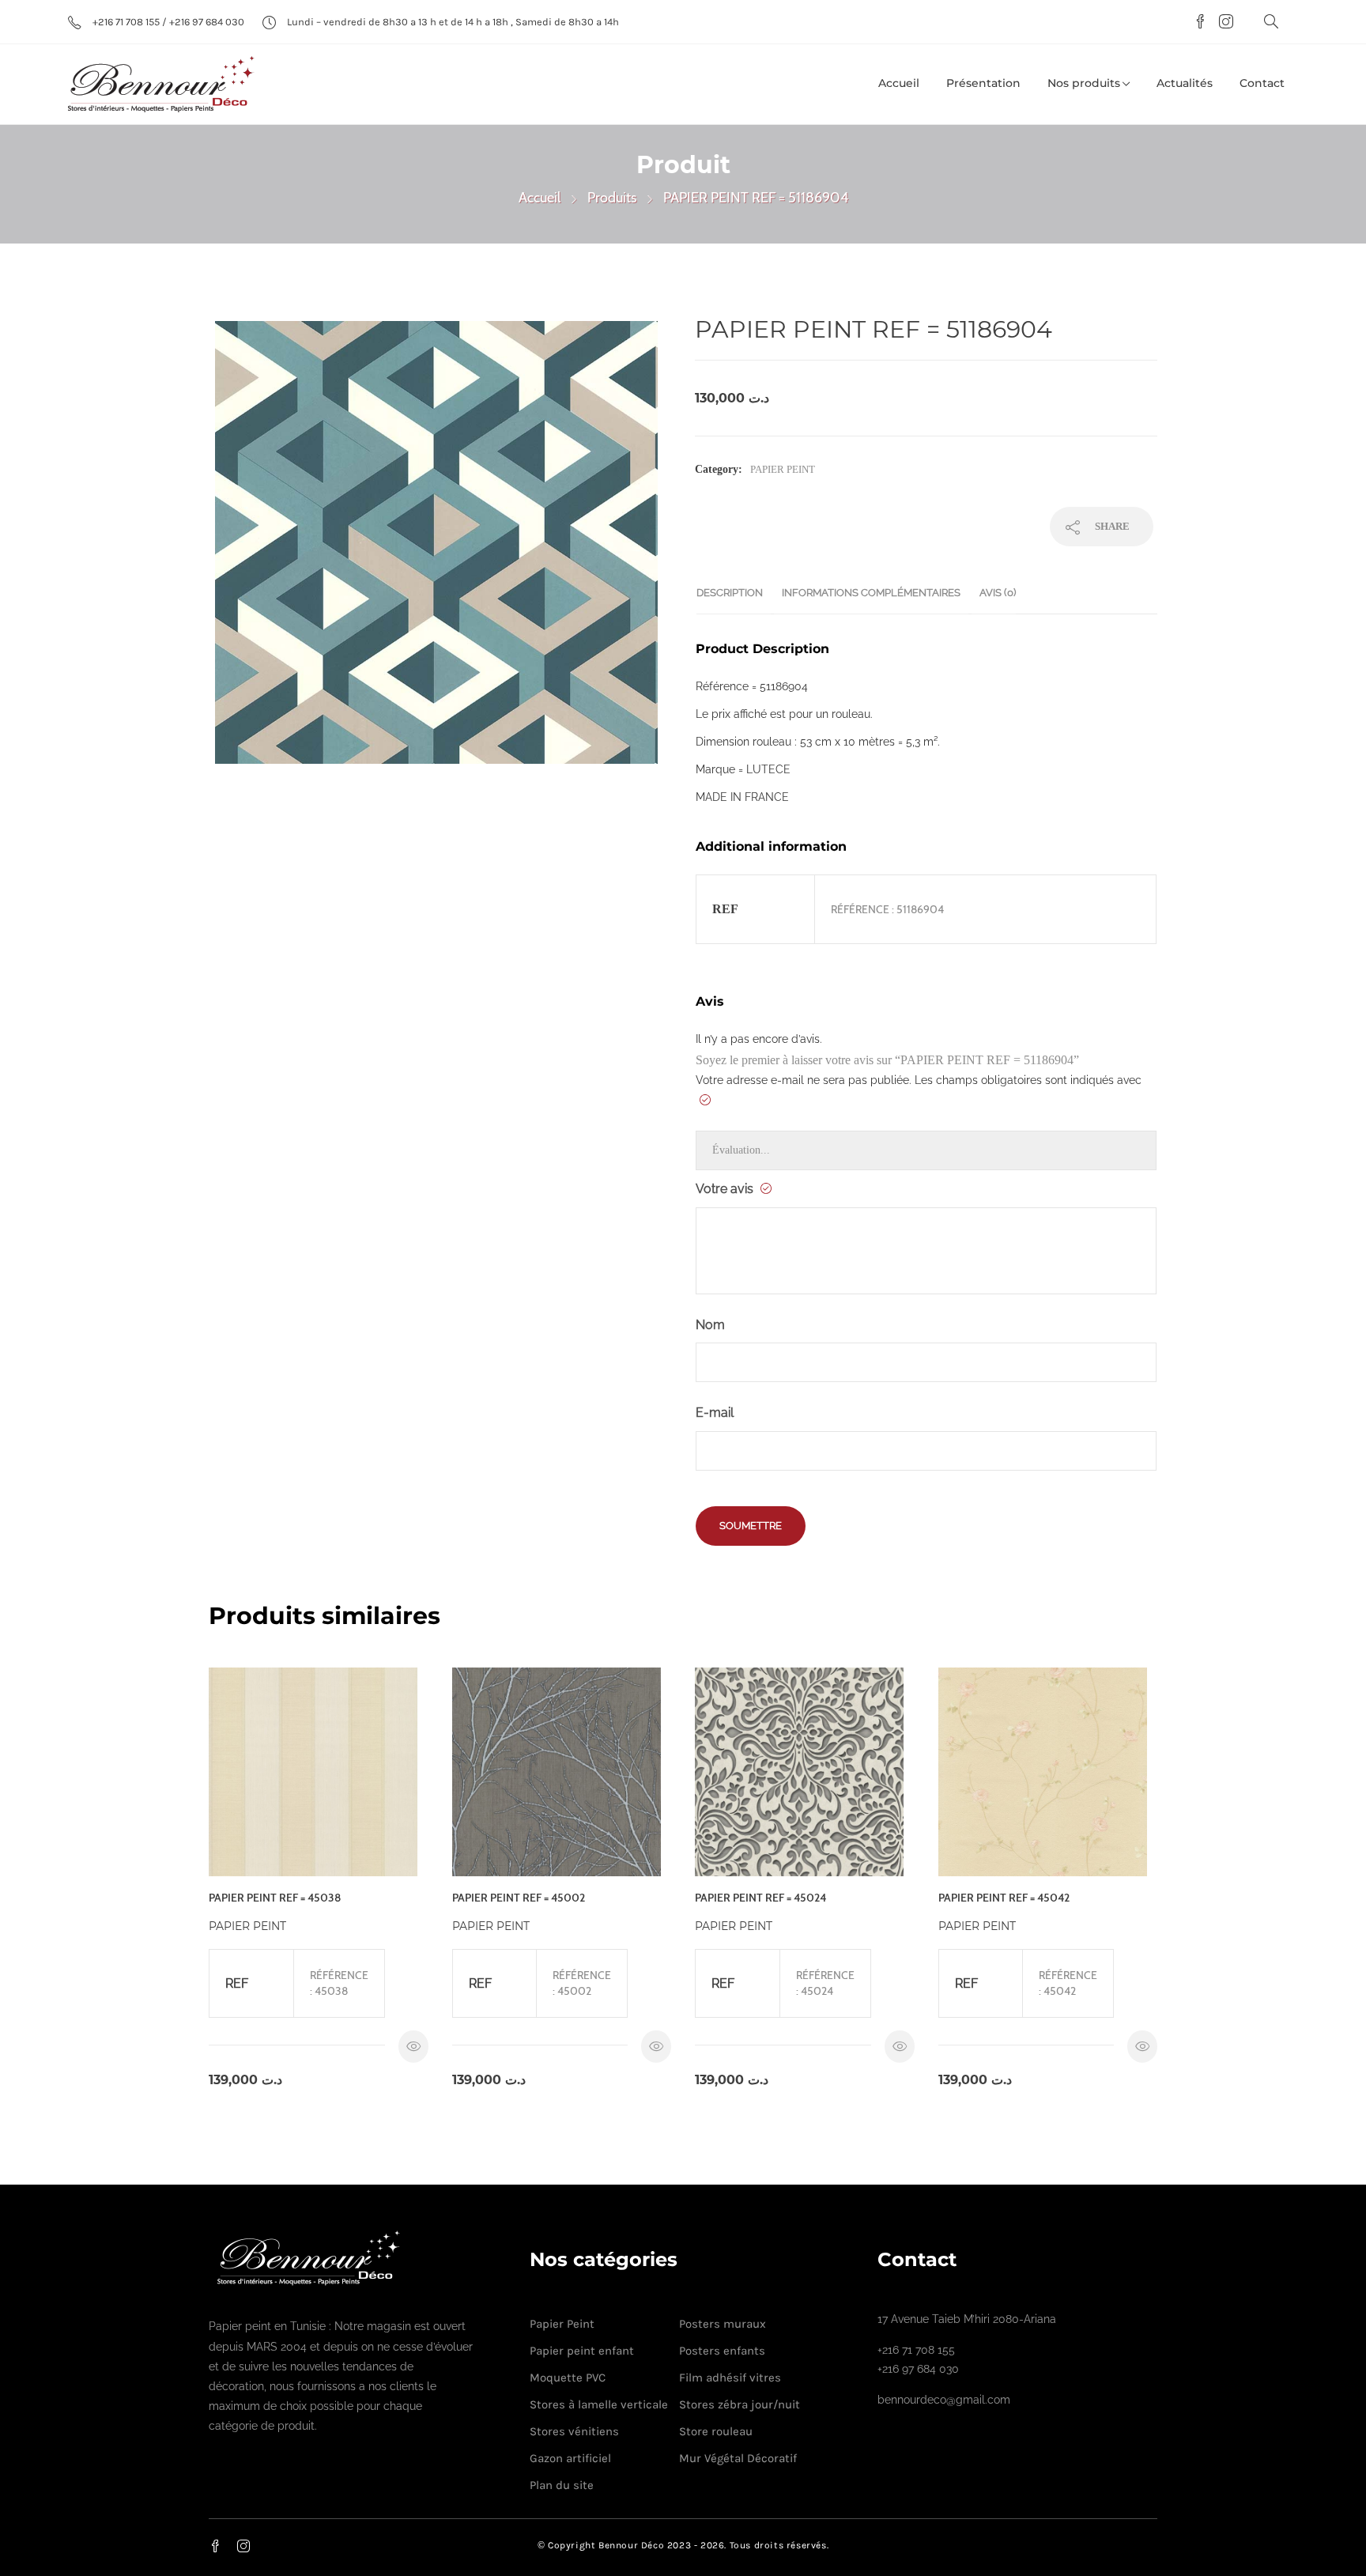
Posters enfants (722, 2351)
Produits (612, 198)
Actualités (1185, 83)
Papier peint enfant (582, 2351)
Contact (1262, 83)
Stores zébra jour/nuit (740, 2404)
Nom (710, 1325)
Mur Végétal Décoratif (738, 2458)
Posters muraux (723, 2324)
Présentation (983, 83)
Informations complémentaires (871, 593)
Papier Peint (783, 469)
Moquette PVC (568, 2378)
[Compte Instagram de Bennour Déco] (1222, 23)
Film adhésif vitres (730, 2378)
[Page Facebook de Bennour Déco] (1198, 23)
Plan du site (562, 2485)
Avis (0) (998, 593)
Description (730, 593)
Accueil (899, 83)
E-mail (715, 1413)
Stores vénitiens (574, 2431)
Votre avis (726, 1189)
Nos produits (1084, 83)
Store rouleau (716, 2431)
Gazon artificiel (570, 2458)
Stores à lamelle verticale (599, 2404)
